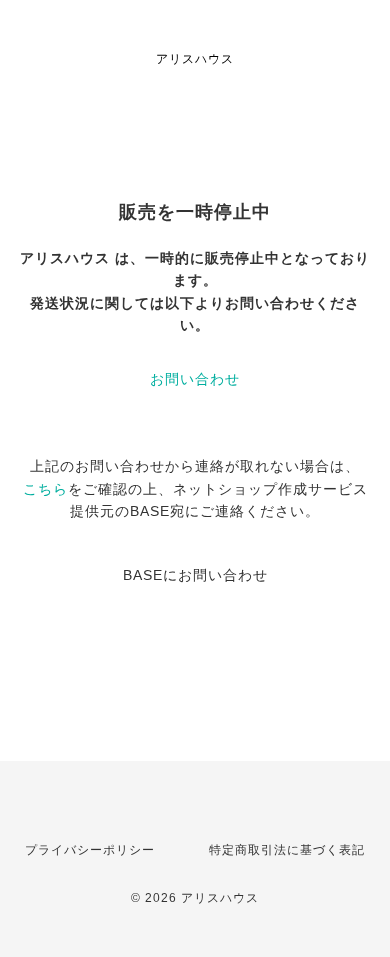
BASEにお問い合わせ (195, 575)
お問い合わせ (195, 379)
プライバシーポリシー (90, 850)
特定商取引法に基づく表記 (287, 850)
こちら (45, 489)
